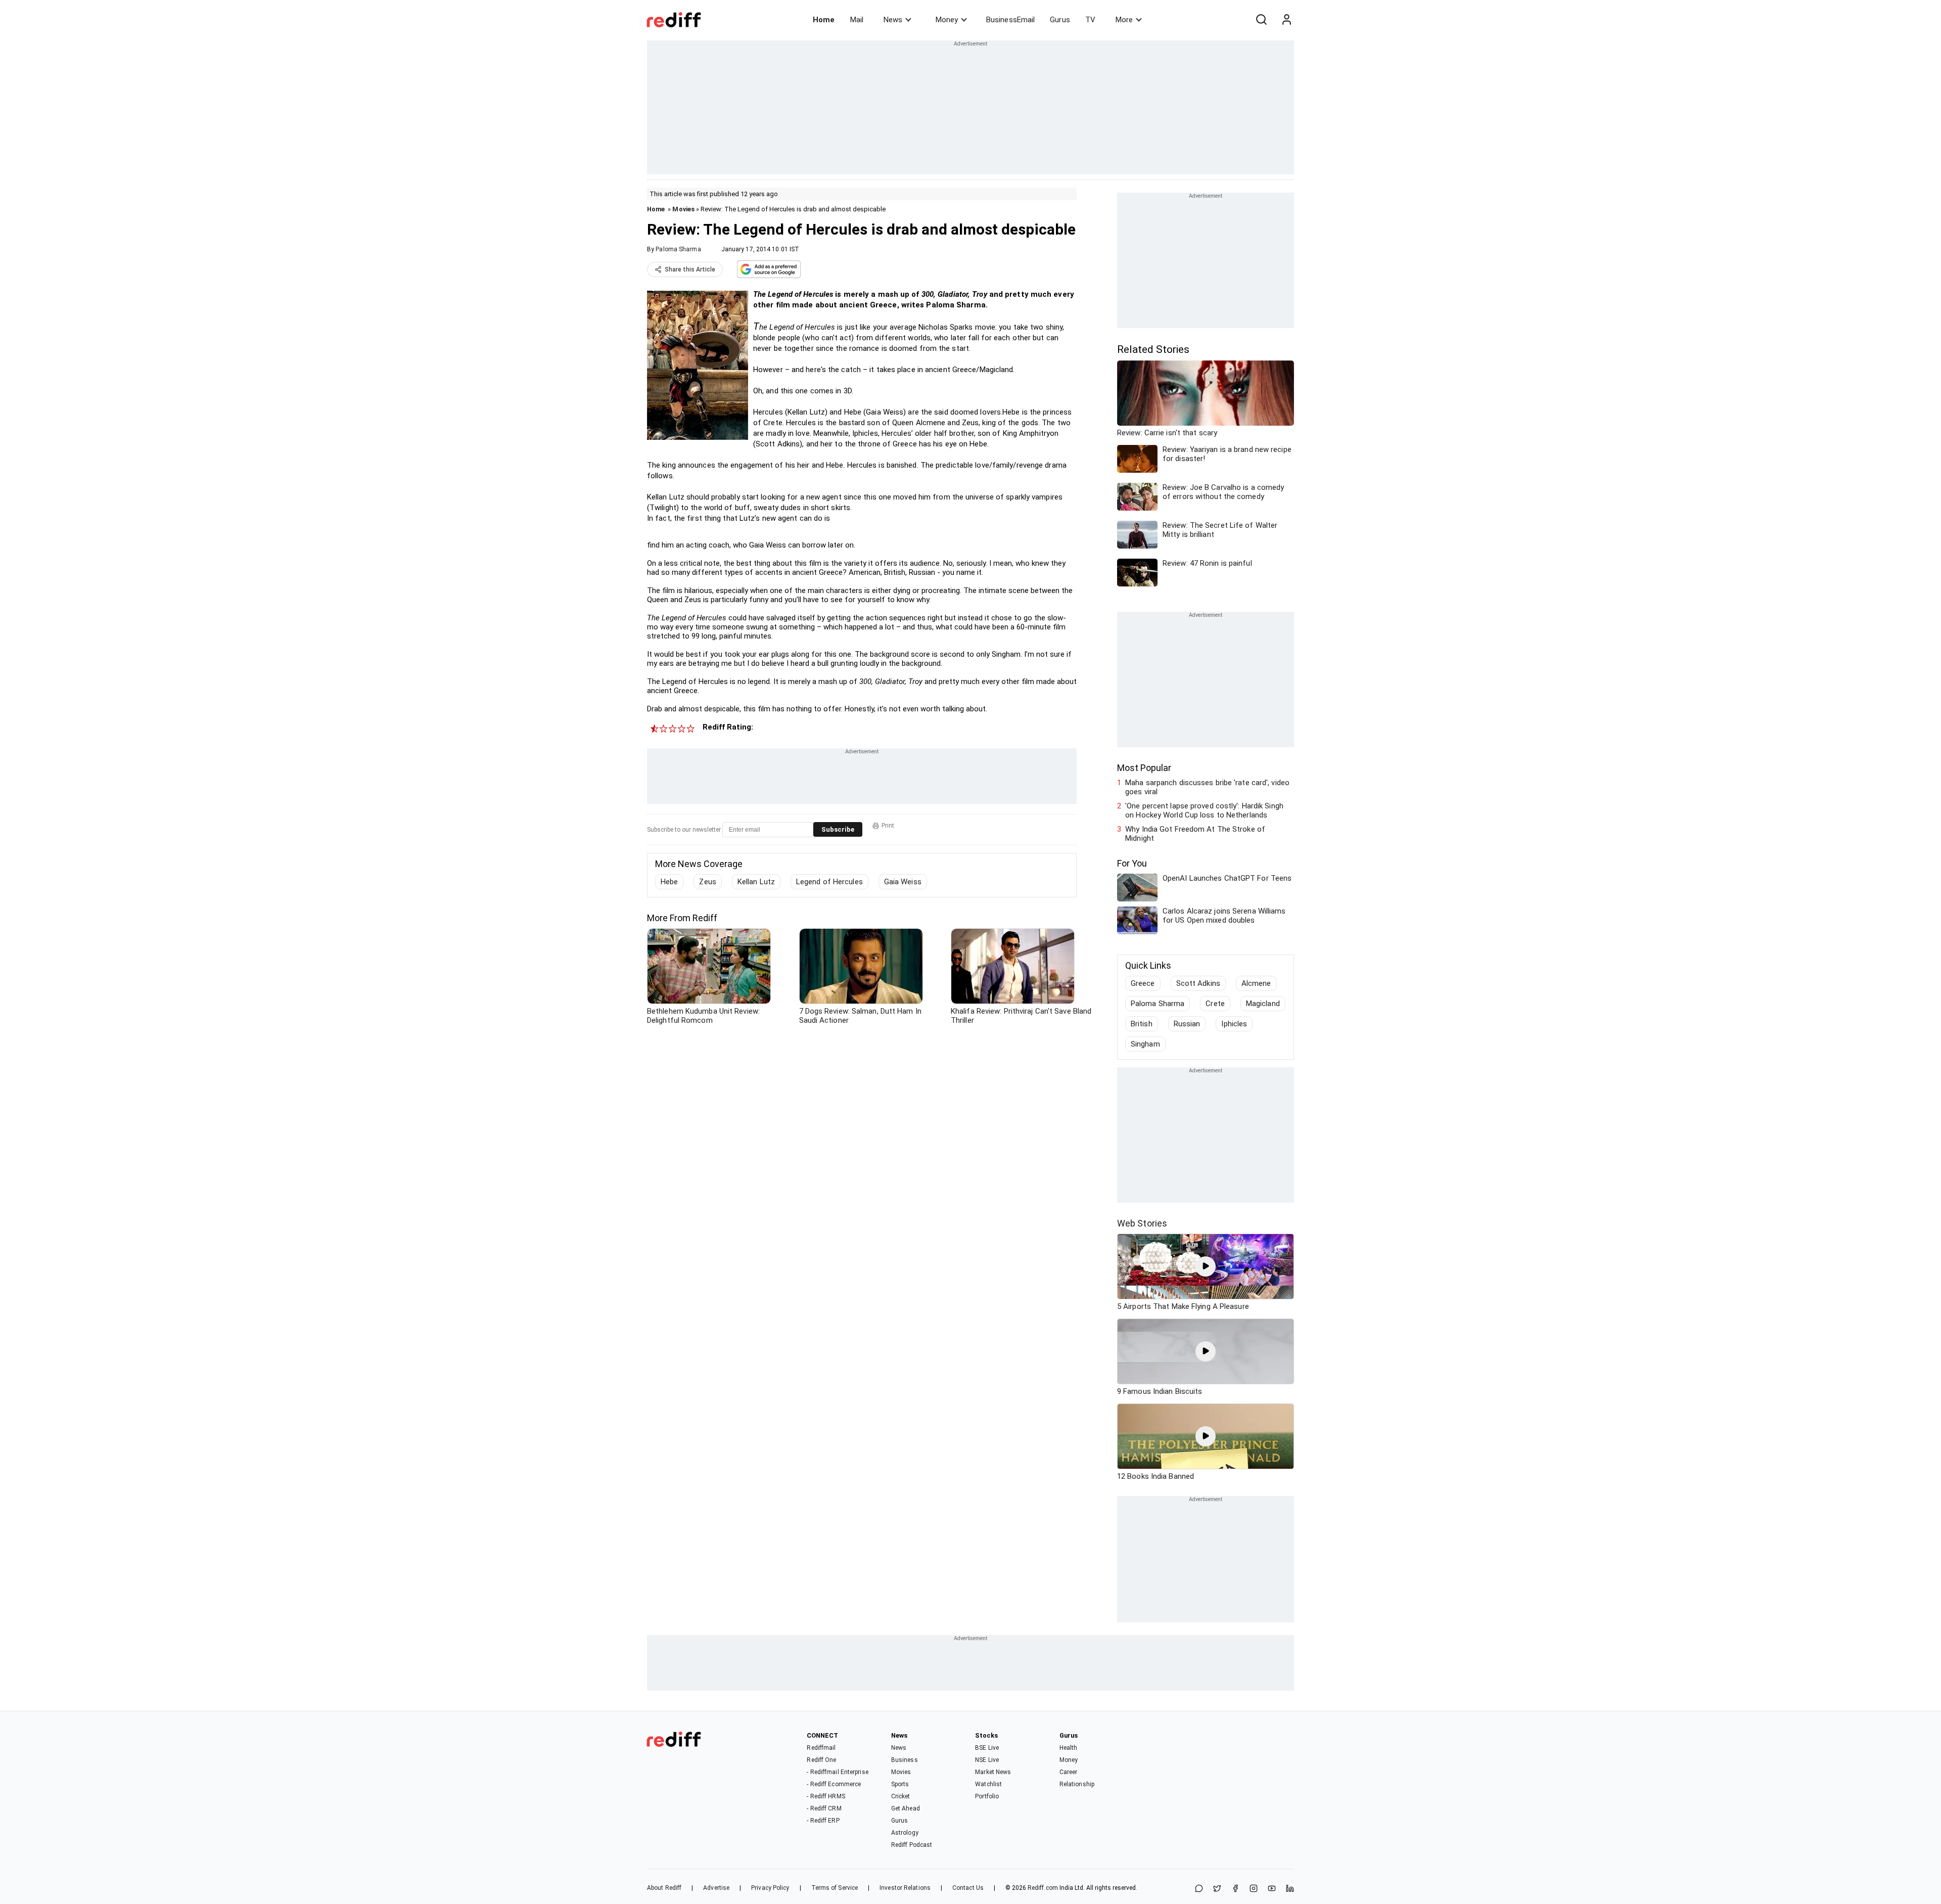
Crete (1215, 1004)
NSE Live (987, 1760)
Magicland (1263, 1004)
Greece (1143, 983)
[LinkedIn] (1290, 1889)
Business (905, 1760)
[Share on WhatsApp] (1199, 1889)
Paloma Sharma (678, 249)
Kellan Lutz (756, 882)
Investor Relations (905, 1888)
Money (947, 20)
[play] (1206, 1266)
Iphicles (1234, 1024)
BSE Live (987, 1748)
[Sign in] (1286, 20)
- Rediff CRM (824, 1808)
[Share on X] (1217, 1889)
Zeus (707, 882)
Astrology (905, 1833)
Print (888, 826)
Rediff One (821, 1760)
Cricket (901, 1796)
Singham (1145, 1044)
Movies (683, 209)
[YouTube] (1272, 1889)
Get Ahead (906, 1808)
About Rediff (664, 1888)
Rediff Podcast (912, 1845)
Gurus (1060, 20)
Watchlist (988, 1784)
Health (1069, 1748)
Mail (857, 20)
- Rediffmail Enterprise (837, 1772)
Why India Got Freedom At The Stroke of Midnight (1195, 834)
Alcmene (1256, 983)
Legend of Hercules (829, 882)
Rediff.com (1043, 1888)
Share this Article (690, 269)
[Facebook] (1235, 1889)
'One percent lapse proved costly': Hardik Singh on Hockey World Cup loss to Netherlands (1204, 810)
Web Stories (1142, 1223)
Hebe (669, 882)
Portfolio (987, 1796)
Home (824, 20)
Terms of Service (835, 1888)
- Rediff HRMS (826, 1796)
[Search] (1261, 20)
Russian (1187, 1024)
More (1124, 20)
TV (1090, 20)
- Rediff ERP (823, 1821)
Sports (900, 1784)
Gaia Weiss (903, 882)
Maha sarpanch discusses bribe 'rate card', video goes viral (1207, 787)
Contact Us (968, 1888)
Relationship (1077, 1784)
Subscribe (838, 829)
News (893, 20)
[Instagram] (1254, 1889)
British (1142, 1024)
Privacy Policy (770, 1888)
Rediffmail (821, 1748)
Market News (993, 1772)
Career (1069, 1772)
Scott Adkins (1198, 983)
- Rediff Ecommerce (834, 1784)
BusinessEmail (1010, 20)
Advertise (716, 1888)
